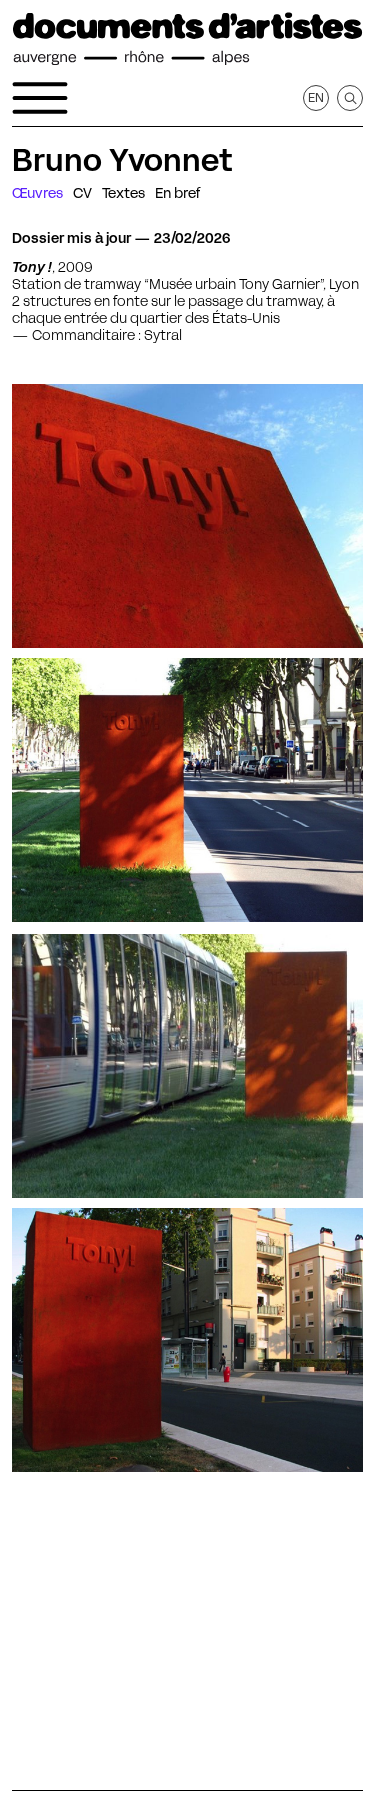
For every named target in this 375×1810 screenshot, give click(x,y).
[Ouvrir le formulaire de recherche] (350, 98)
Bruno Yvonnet (122, 160)
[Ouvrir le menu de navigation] (40, 98)
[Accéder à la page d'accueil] (187, 39)
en (316, 97)
